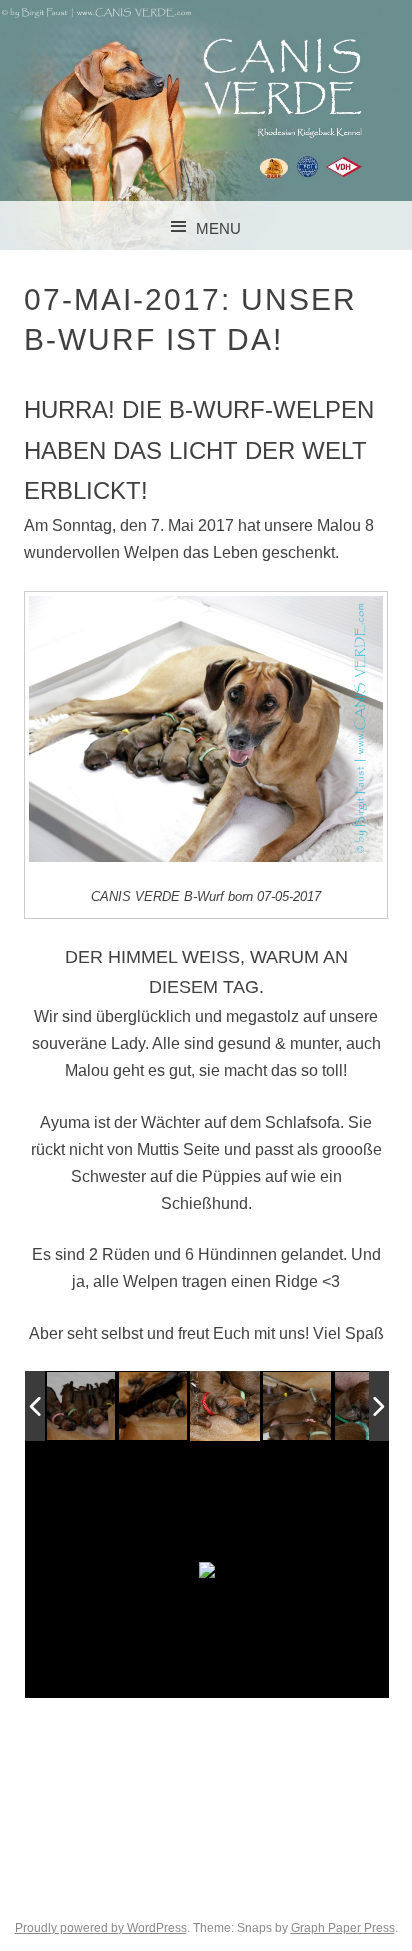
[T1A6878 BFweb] (81, 1407)
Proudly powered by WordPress (101, 1928)
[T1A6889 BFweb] (297, 1407)
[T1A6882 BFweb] (224, 1406)
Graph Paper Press (343, 1928)
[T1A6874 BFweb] (153, 1407)
